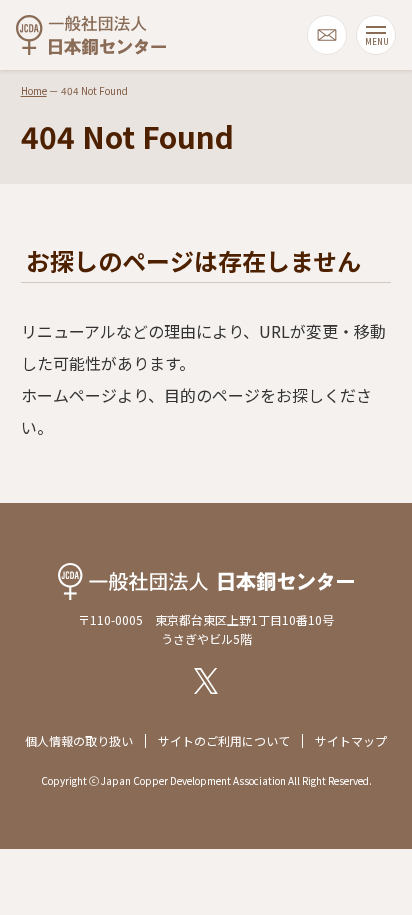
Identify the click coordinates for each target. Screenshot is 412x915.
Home (34, 90)
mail (327, 35)
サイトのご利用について (224, 740)
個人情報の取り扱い (79, 740)
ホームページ (69, 395)
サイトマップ (351, 740)
